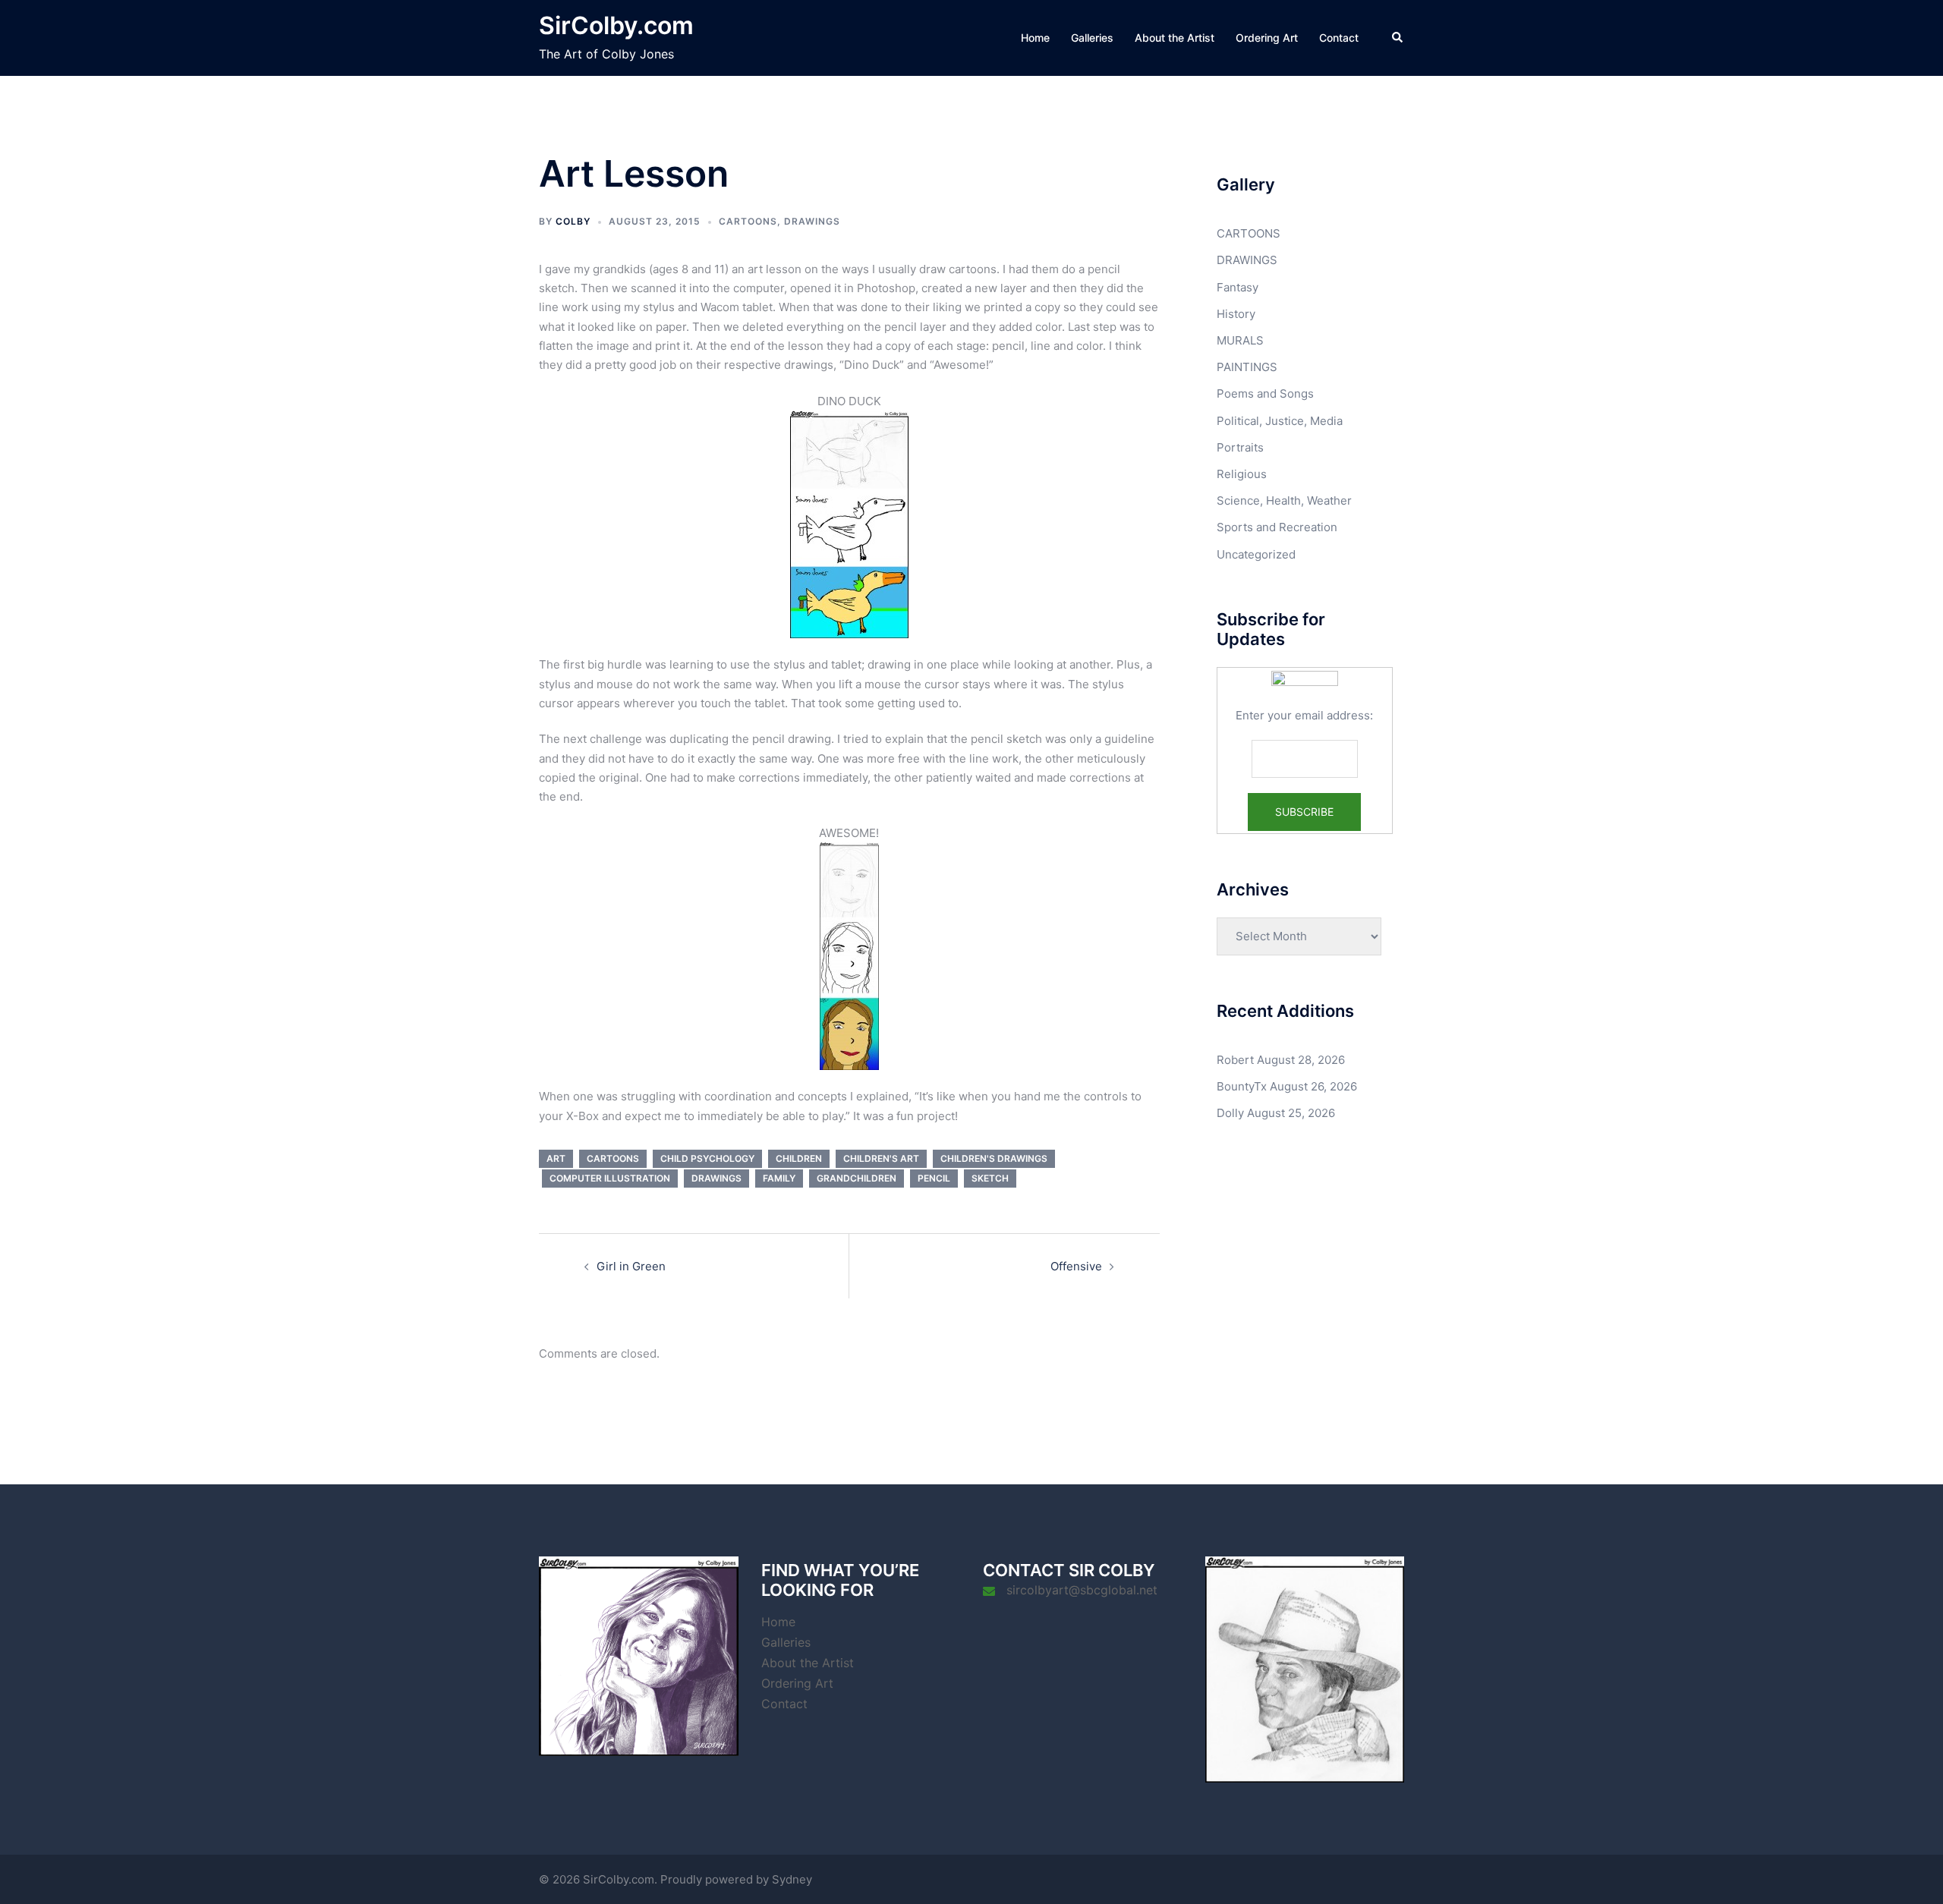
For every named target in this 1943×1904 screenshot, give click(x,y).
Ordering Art (1267, 38)
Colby (573, 221)
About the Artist (1175, 38)
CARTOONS (748, 221)
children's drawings (994, 1158)
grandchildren (857, 1178)
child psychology (707, 1158)
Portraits (1240, 447)
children (799, 1158)
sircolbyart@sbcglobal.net (1082, 1590)
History (1236, 314)
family (779, 1178)
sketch (990, 1178)
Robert (1235, 1060)
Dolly (1230, 1113)
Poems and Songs (1265, 393)
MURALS (1240, 340)
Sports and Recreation (1277, 527)
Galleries (1092, 38)
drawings (716, 1178)
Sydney (792, 1879)
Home (1035, 38)
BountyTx (1242, 1086)
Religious (1242, 474)
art (556, 1158)
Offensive (1076, 1266)
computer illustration (610, 1178)
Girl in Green (631, 1266)
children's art (881, 1158)
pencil (934, 1178)
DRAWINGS (812, 221)
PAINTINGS (1247, 367)
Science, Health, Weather (1284, 500)
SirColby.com (616, 25)
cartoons (613, 1158)
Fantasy (1238, 287)
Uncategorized (1256, 554)
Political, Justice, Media (1280, 421)
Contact (1339, 38)
